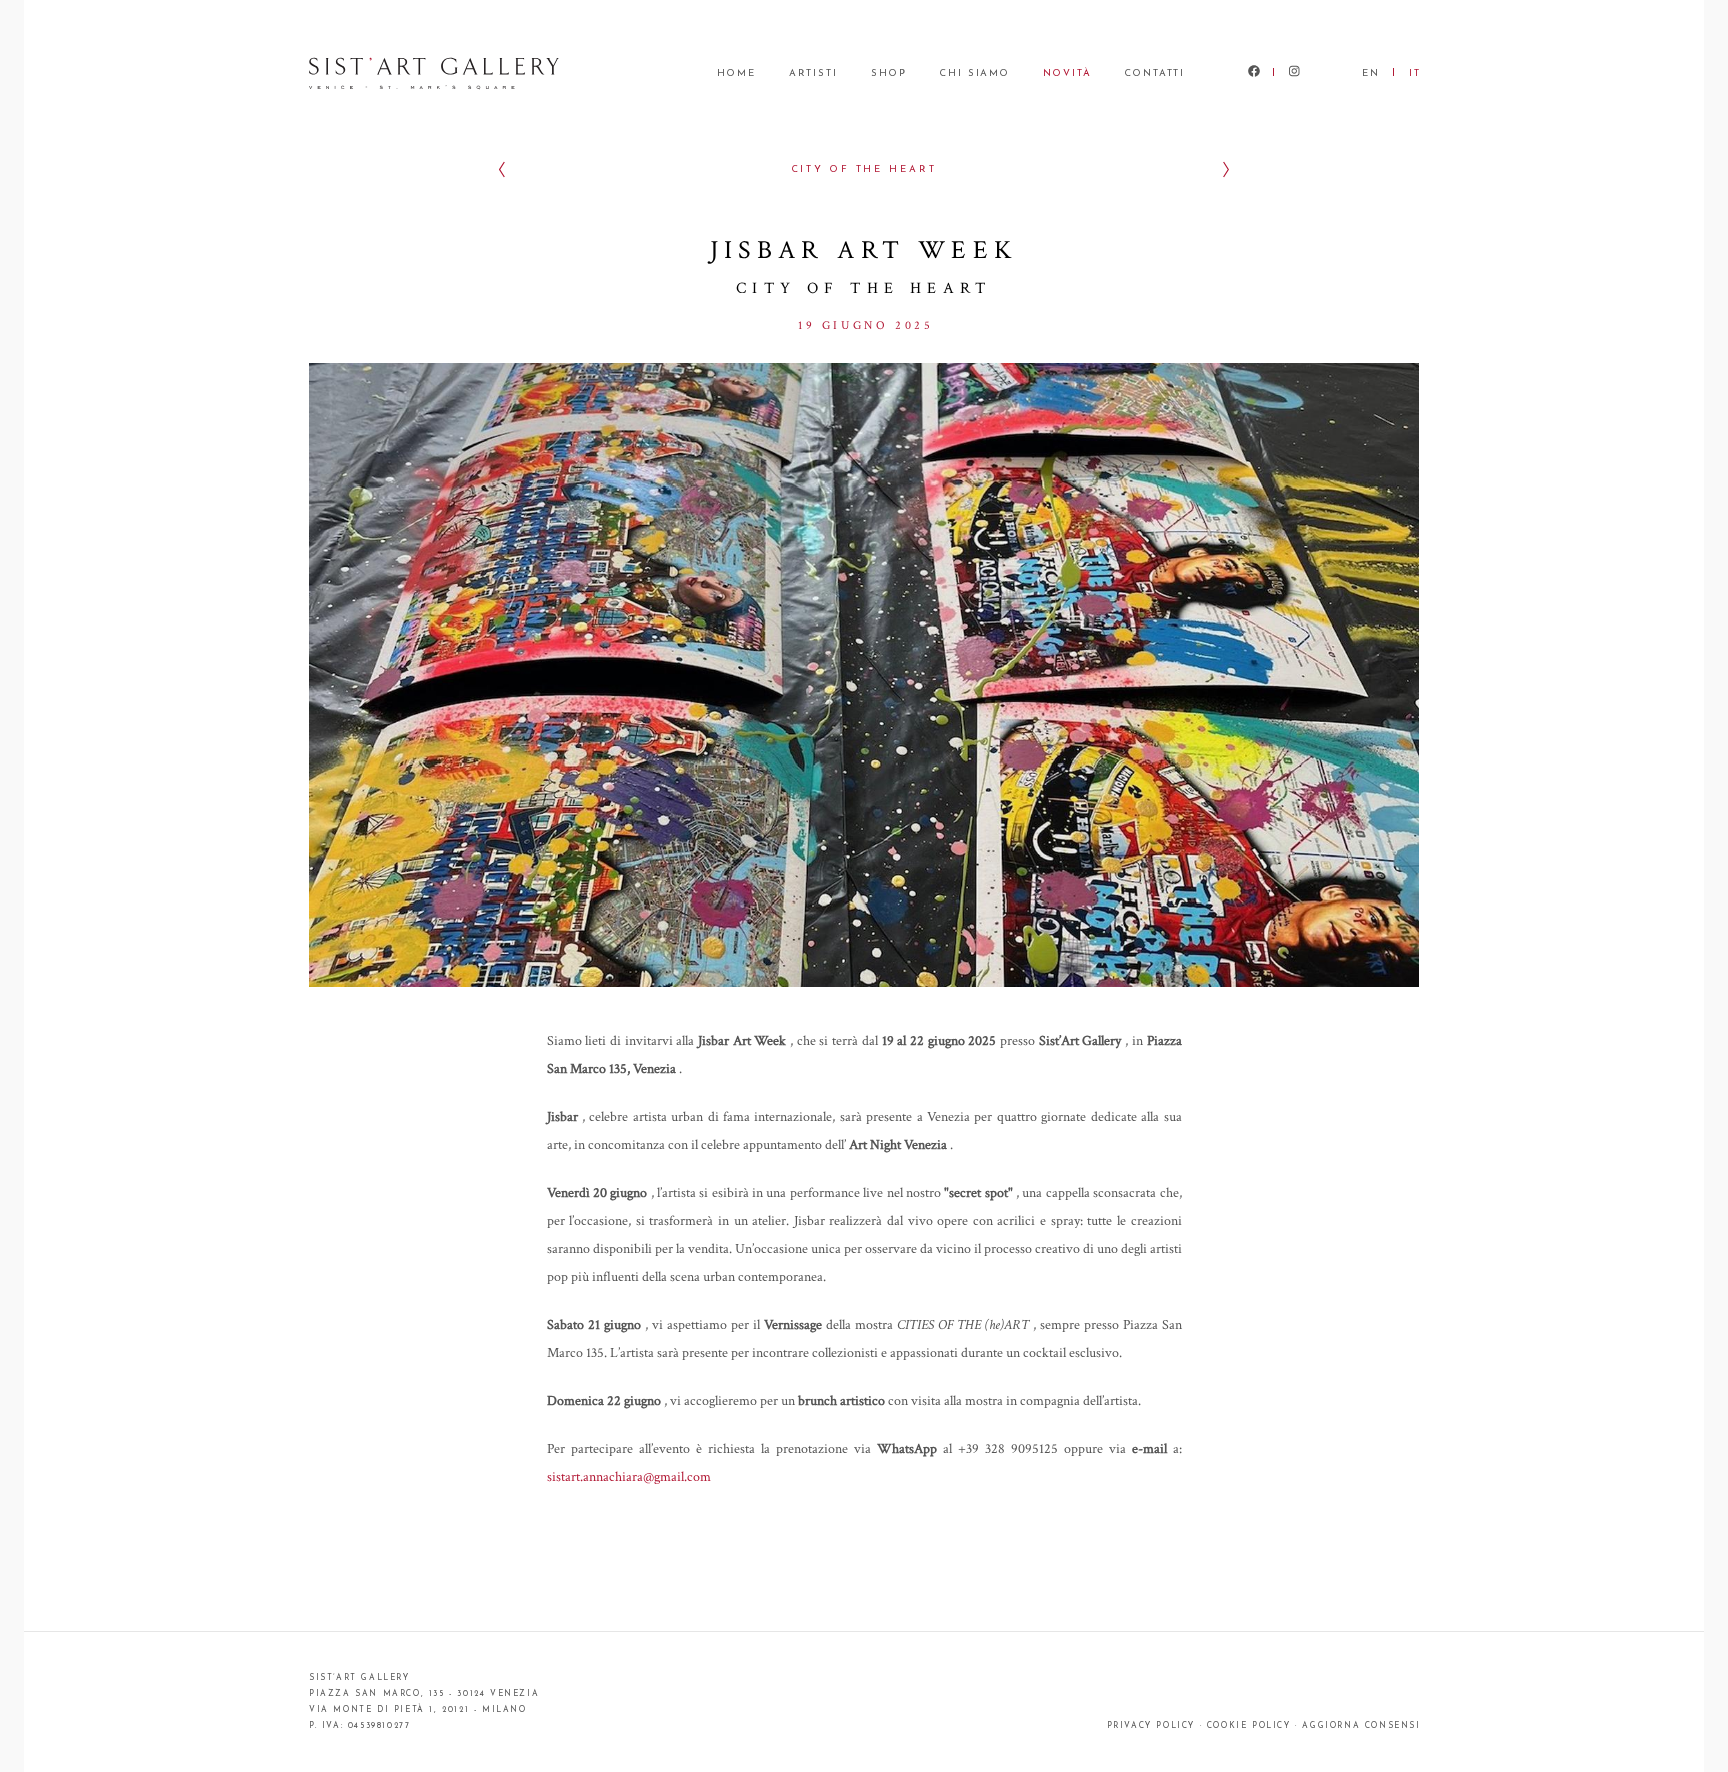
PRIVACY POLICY (1151, 1726)
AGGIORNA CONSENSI (1361, 1726)
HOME (736, 73)
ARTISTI (813, 73)
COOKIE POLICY (1249, 1726)
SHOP (889, 73)
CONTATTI (1155, 73)
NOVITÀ (1067, 73)
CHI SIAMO (975, 73)
